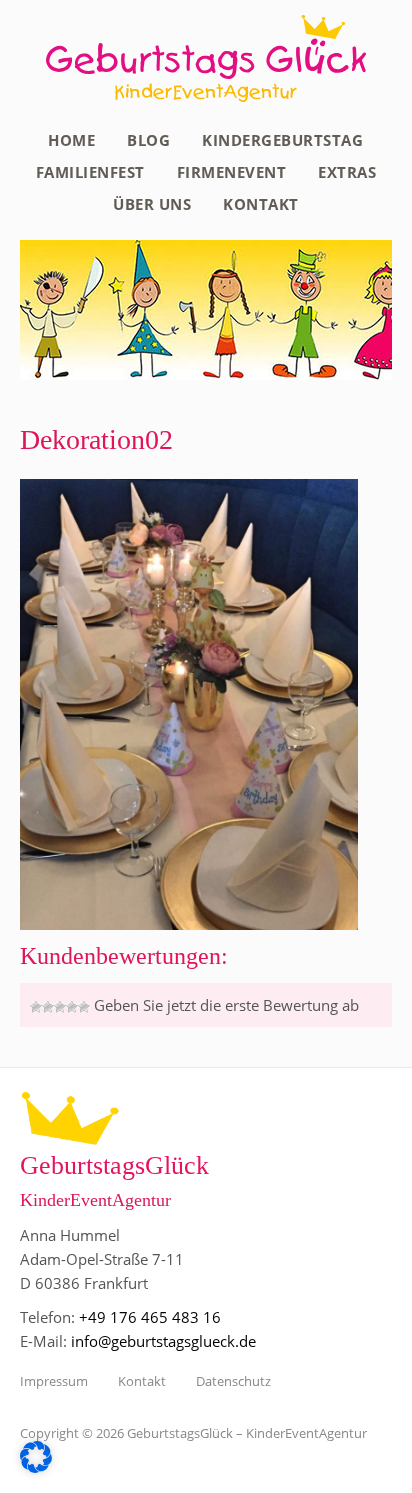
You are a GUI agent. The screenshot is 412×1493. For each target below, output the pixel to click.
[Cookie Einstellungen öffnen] (36, 1467)
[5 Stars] (84, 1007)
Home (71, 140)
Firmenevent (232, 172)
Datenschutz (233, 1381)
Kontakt (261, 204)
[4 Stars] (72, 1007)
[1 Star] (36, 1007)
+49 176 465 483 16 (150, 1317)
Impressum (54, 1381)
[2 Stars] (48, 1007)
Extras (347, 172)
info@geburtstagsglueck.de (163, 1341)
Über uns (152, 204)
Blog (148, 140)
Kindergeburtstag (282, 140)
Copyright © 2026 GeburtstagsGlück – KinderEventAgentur (193, 1433)
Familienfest (90, 172)
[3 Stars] (60, 1007)
